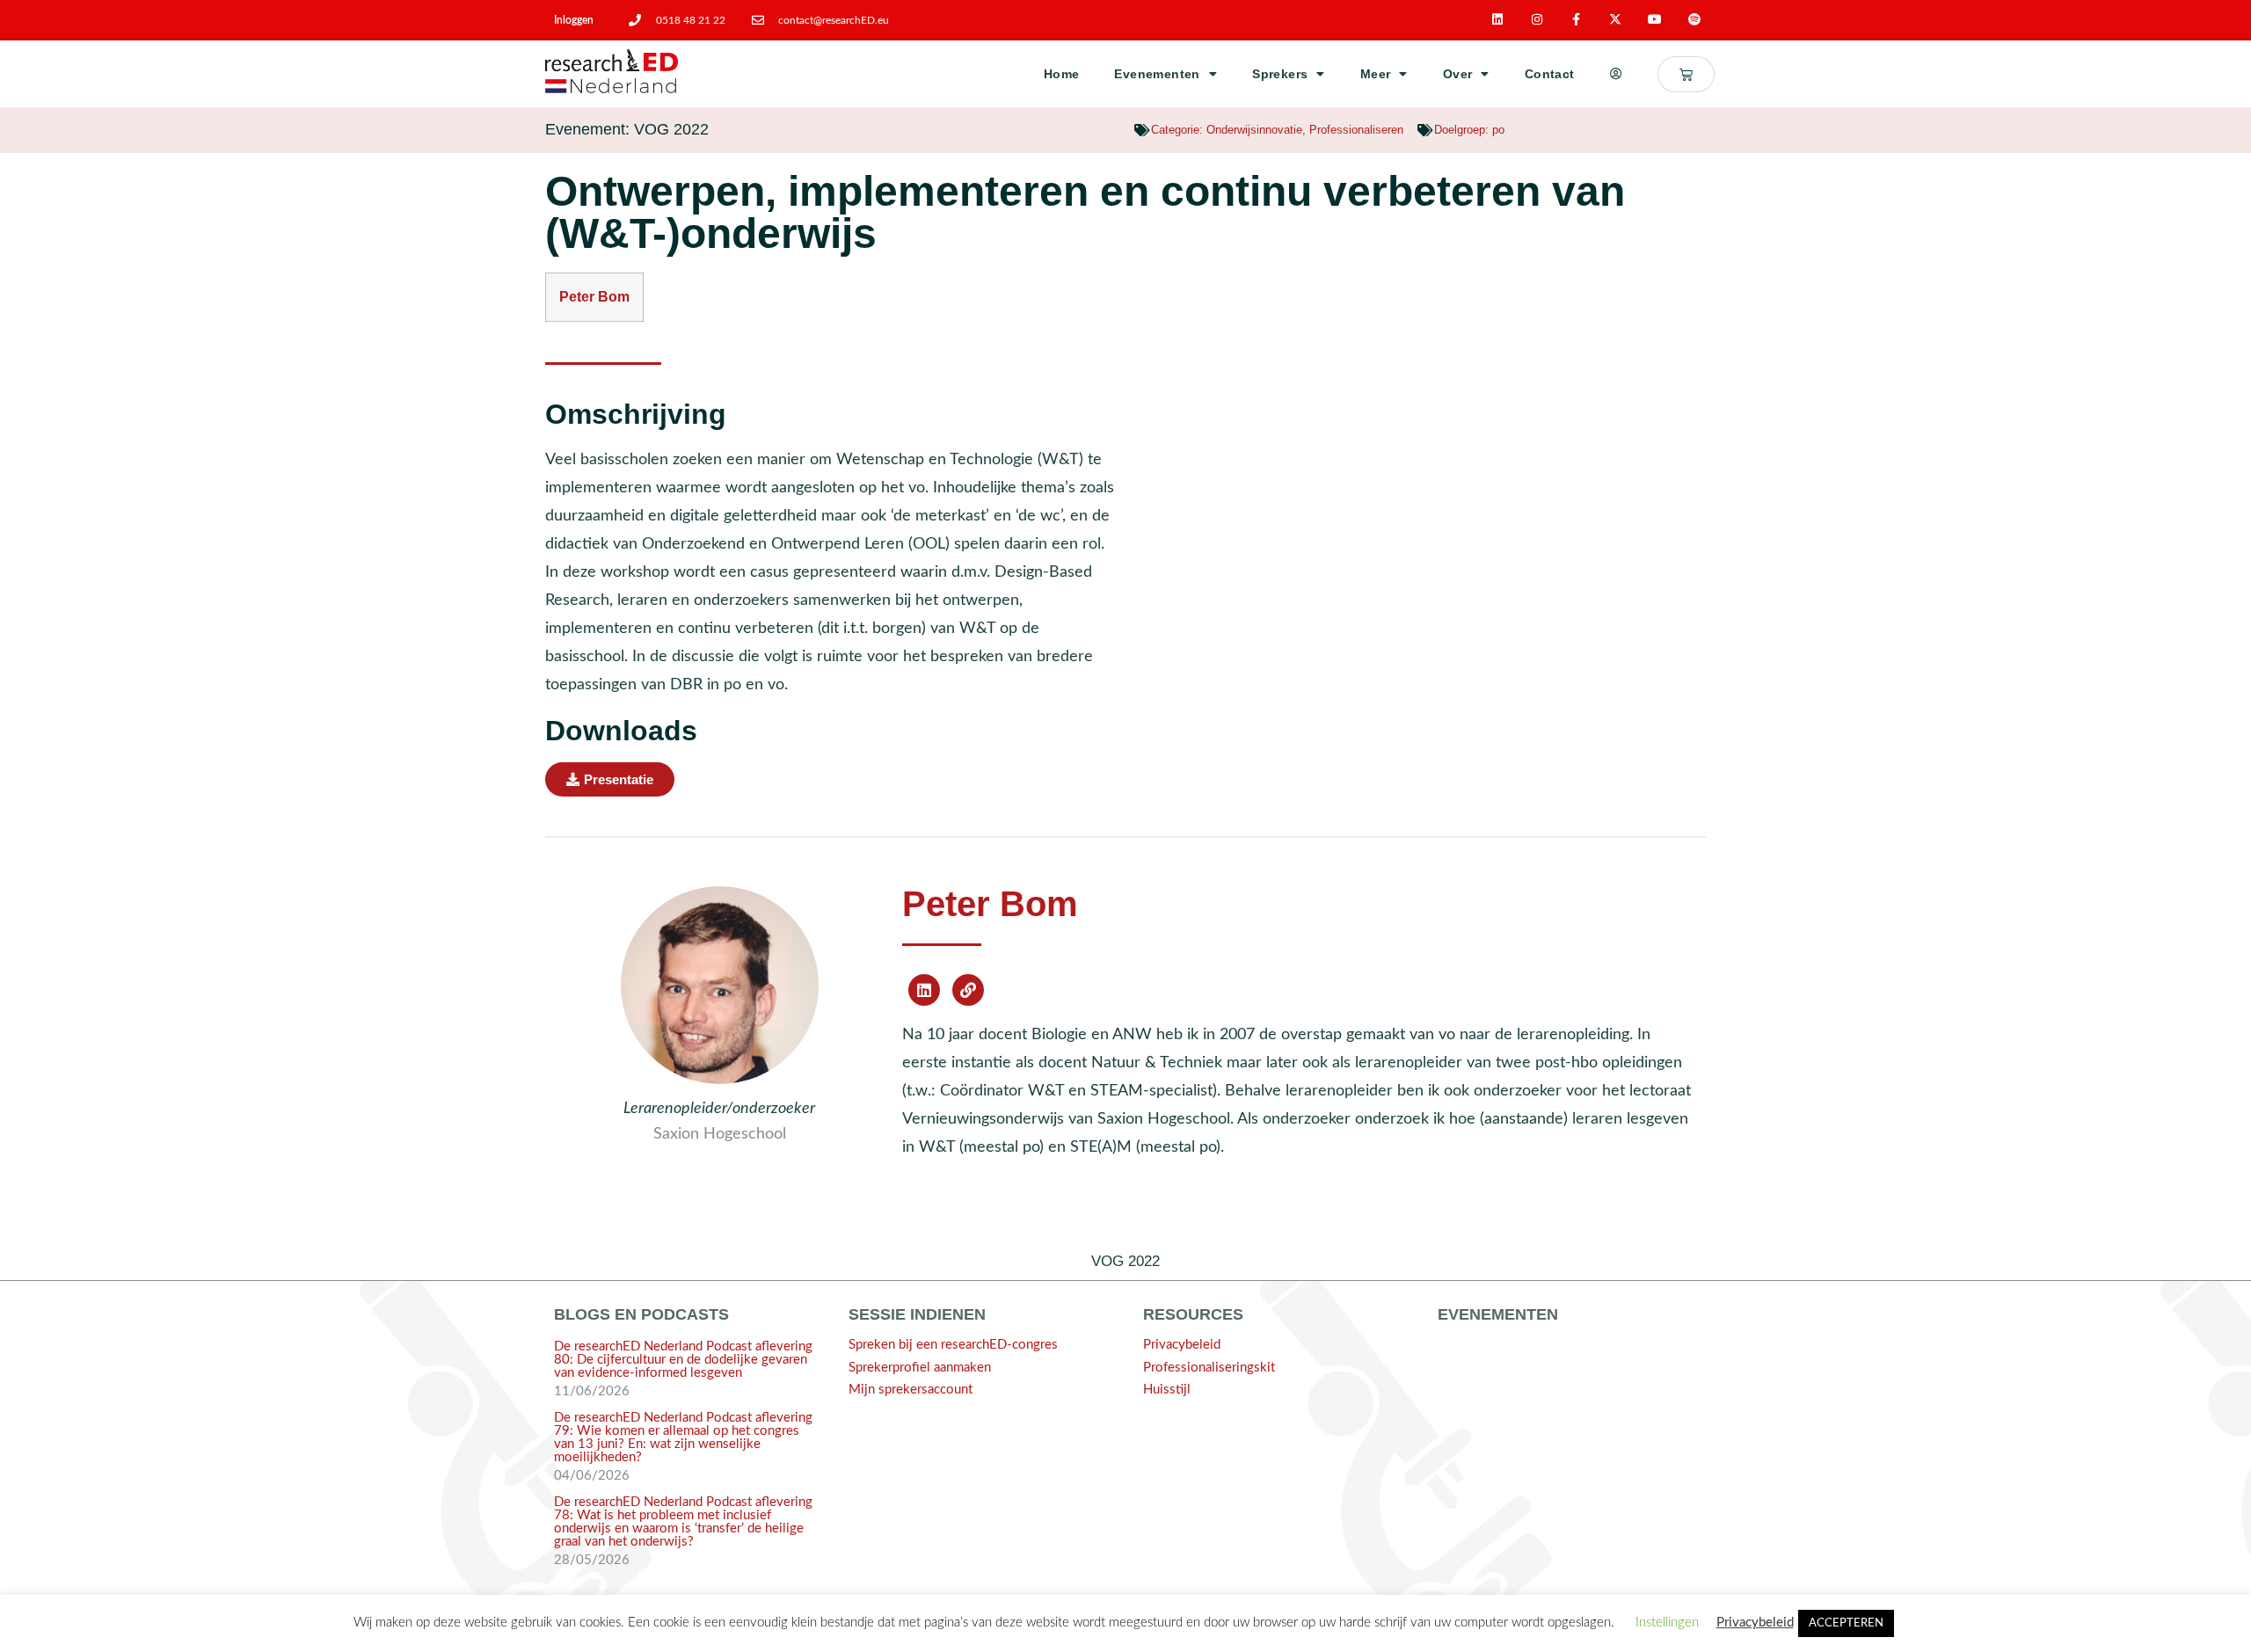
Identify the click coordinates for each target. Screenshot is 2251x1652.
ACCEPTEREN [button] (1846, 1623)
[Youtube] (1655, 20)
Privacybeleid (1182, 1345)
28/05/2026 (592, 1560)
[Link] (968, 990)
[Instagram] (1537, 20)
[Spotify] (1695, 20)
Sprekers (1280, 74)
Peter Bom (990, 904)
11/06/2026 (592, 1391)
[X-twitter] (1616, 20)
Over (1458, 74)
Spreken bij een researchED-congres (953, 1345)
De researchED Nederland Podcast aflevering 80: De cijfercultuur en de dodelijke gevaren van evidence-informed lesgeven (683, 1360)
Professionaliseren (1356, 130)
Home (1062, 74)
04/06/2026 (592, 1476)
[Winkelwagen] (1686, 74)
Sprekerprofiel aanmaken (920, 1368)
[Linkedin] (1498, 20)
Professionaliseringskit (1209, 1368)
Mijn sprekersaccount (911, 1390)
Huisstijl (1167, 1390)
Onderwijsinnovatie (1254, 130)
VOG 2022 (1125, 1261)
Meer (1376, 74)
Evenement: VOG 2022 (627, 129)
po (1498, 130)
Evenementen (1157, 74)
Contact (1550, 74)
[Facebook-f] (1576, 20)
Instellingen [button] (1667, 1623)
